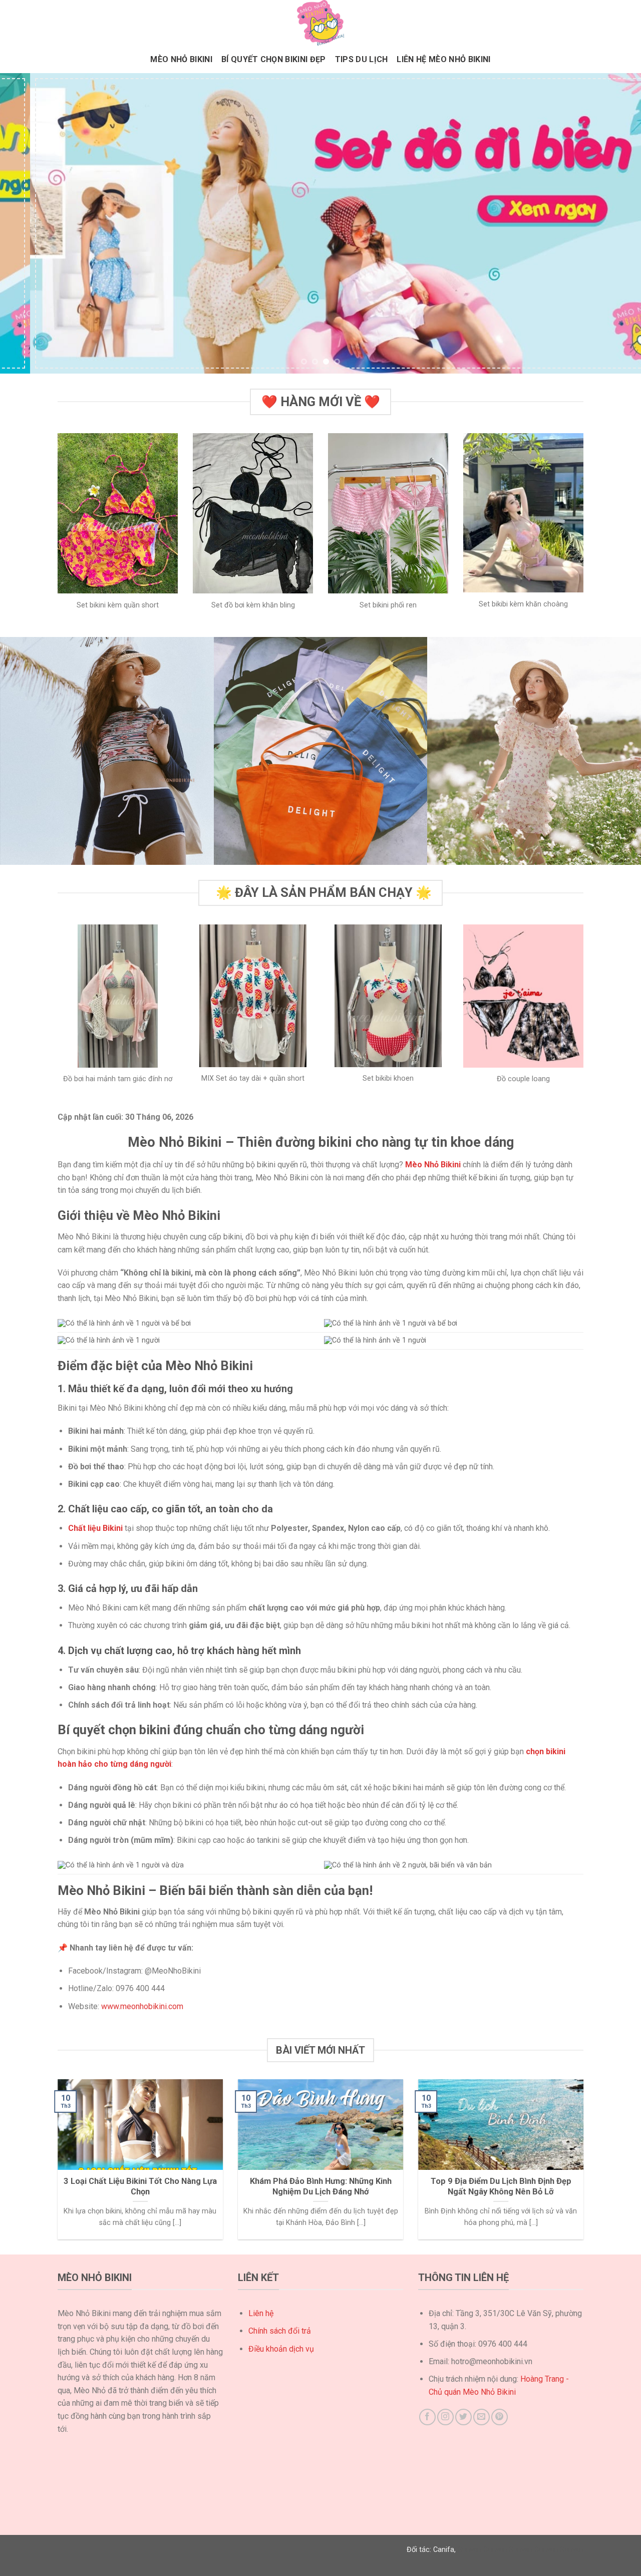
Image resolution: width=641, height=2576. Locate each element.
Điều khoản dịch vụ (281, 2349)
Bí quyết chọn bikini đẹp (274, 59)
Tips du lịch (362, 59)
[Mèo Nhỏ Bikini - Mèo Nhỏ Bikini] (320, 23)
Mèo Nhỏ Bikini (181, 59)
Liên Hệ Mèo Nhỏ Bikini (443, 59)
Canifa (444, 2550)
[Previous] (26, 223)
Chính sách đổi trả (280, 2331)
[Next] (615, 223)
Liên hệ (261, 2313)
